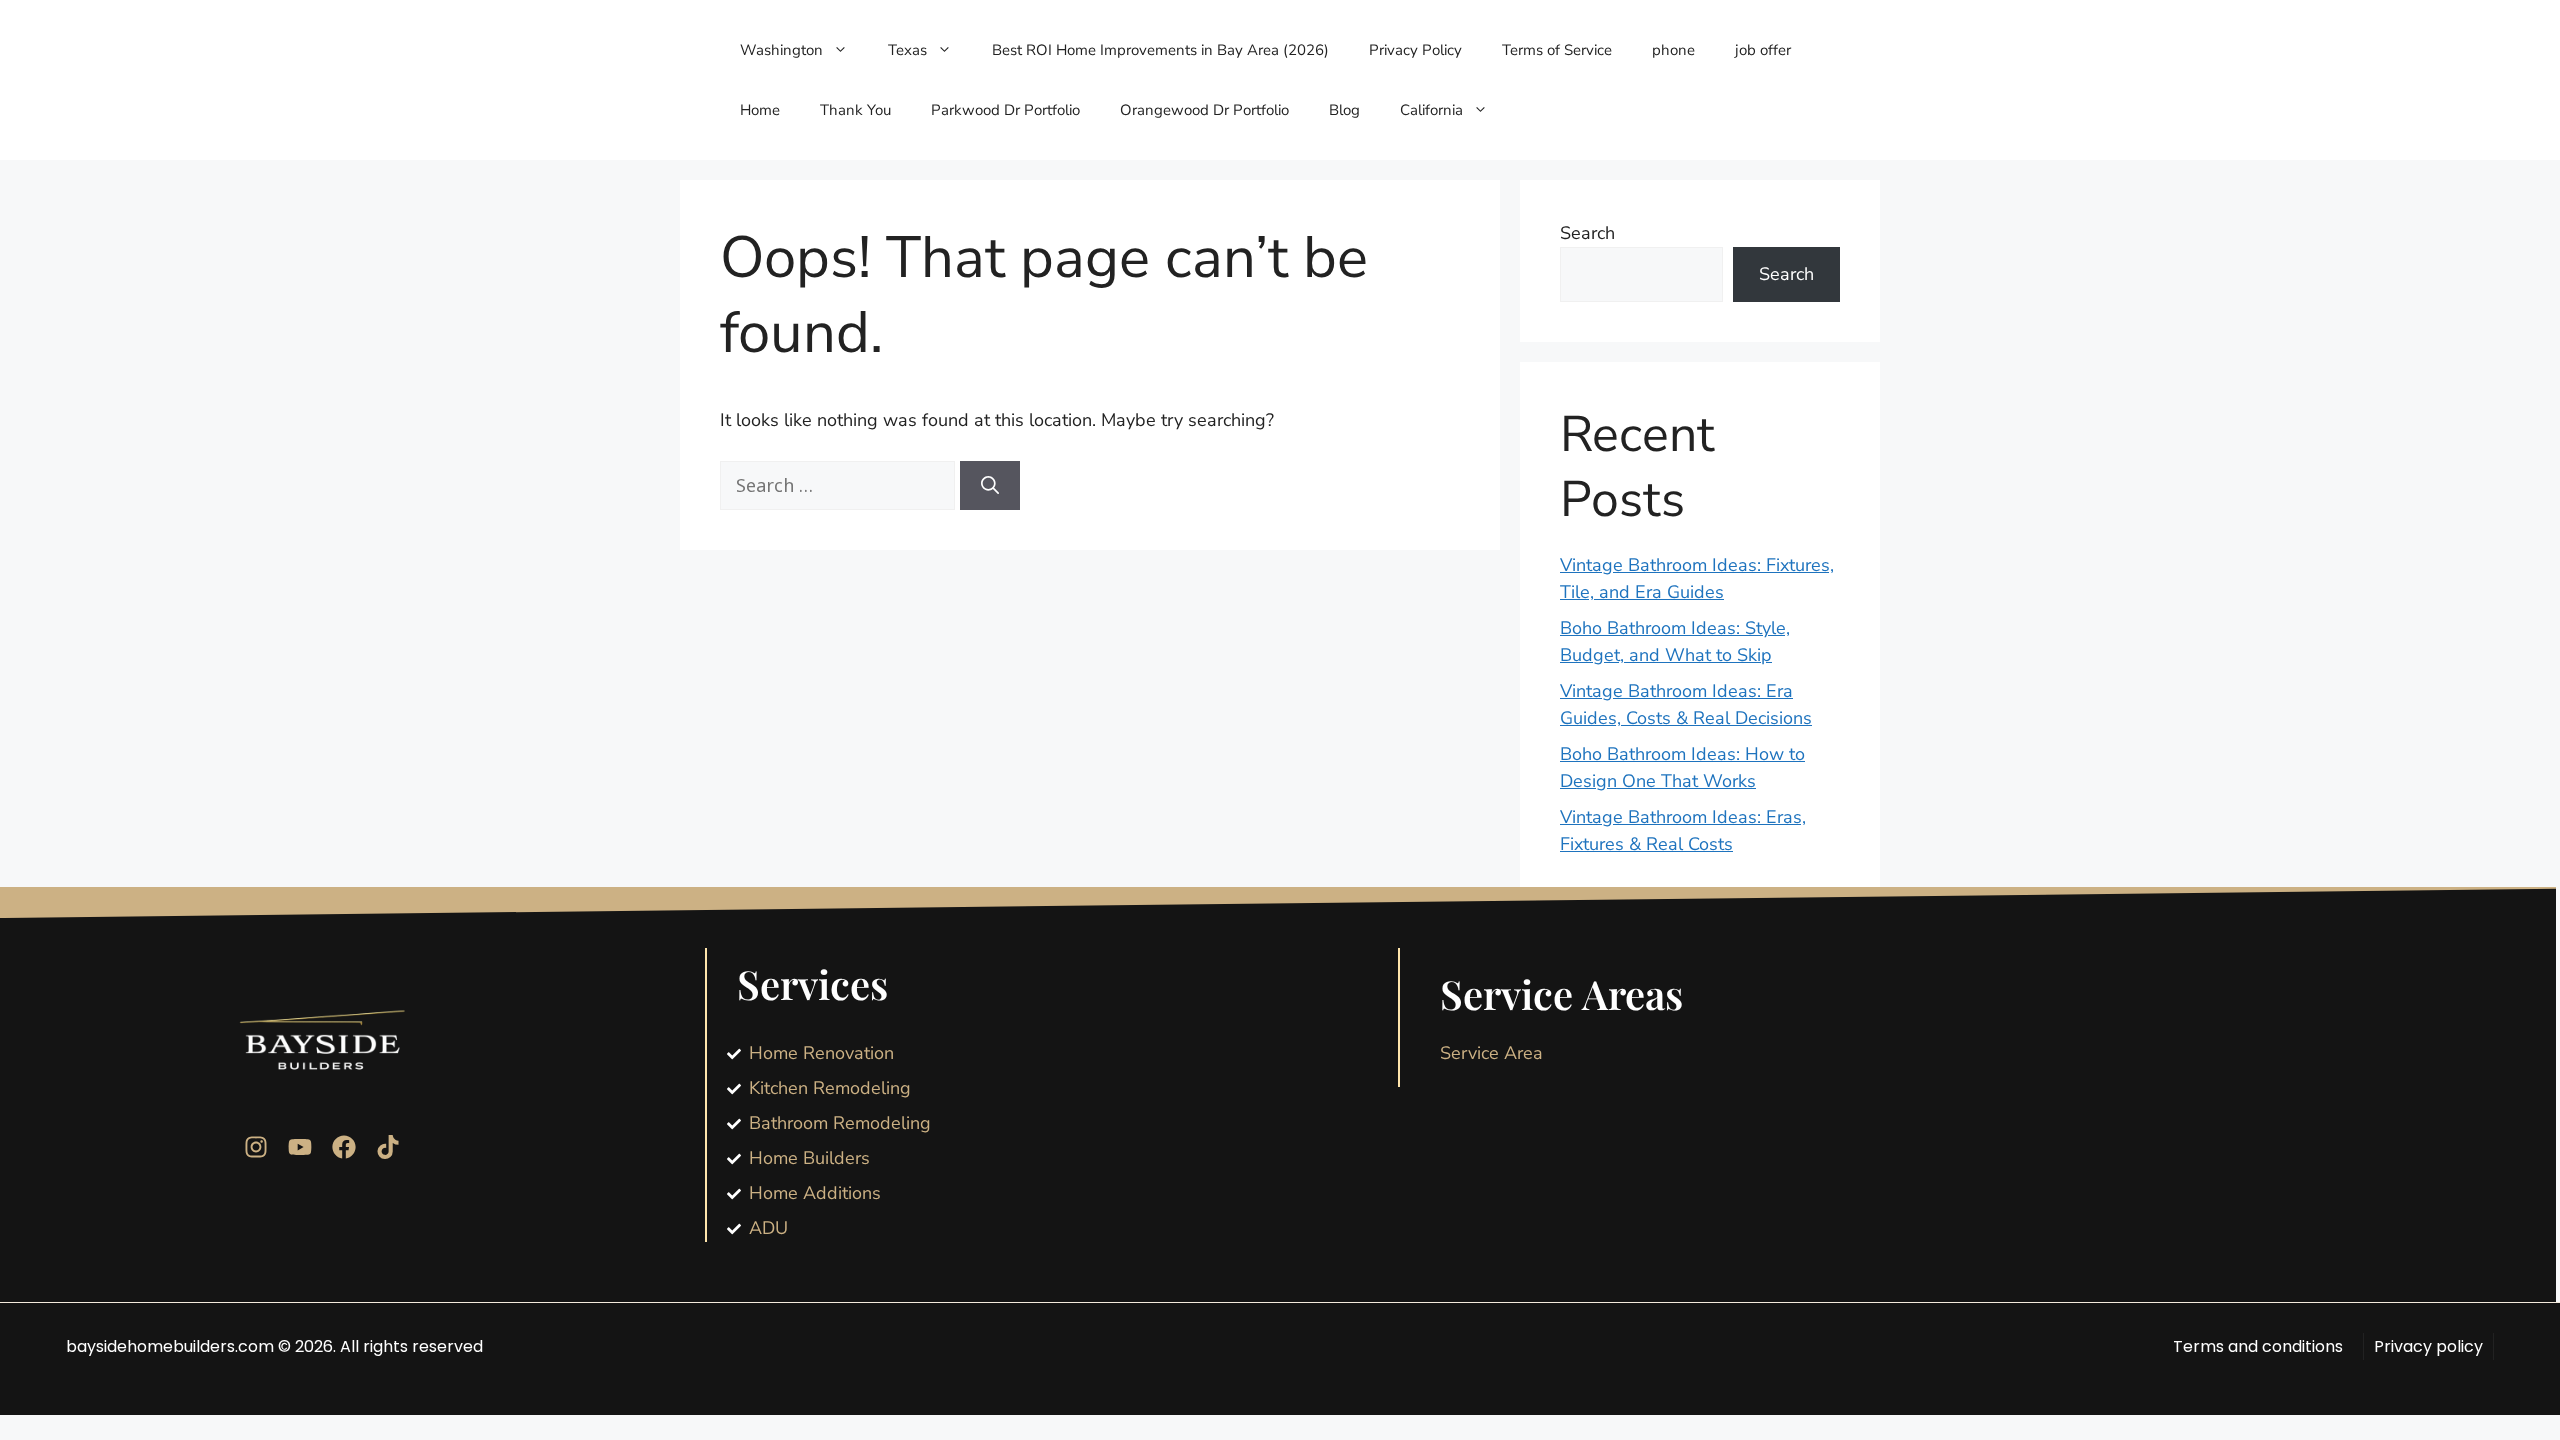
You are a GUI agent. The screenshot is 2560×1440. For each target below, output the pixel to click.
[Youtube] (300, 1147)
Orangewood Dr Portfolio (1204, 110)
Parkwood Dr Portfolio (1005, 110)
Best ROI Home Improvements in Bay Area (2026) (1160, 50)
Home (760, 110)
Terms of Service (1557, 50)
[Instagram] (256, 1147)
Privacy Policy (1415, 50)
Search (1587, 233)
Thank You (855, 110)
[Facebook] (344, 1147)
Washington (781, 50)
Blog (1344, 110)
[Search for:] (840, 486)
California (1431, 110)
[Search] (990, 485)
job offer (1763, 50)
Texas (907, 50)
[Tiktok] (388, 1147)
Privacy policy (2428, 1346)
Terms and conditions (2258, 1346)
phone (1673, 50)
